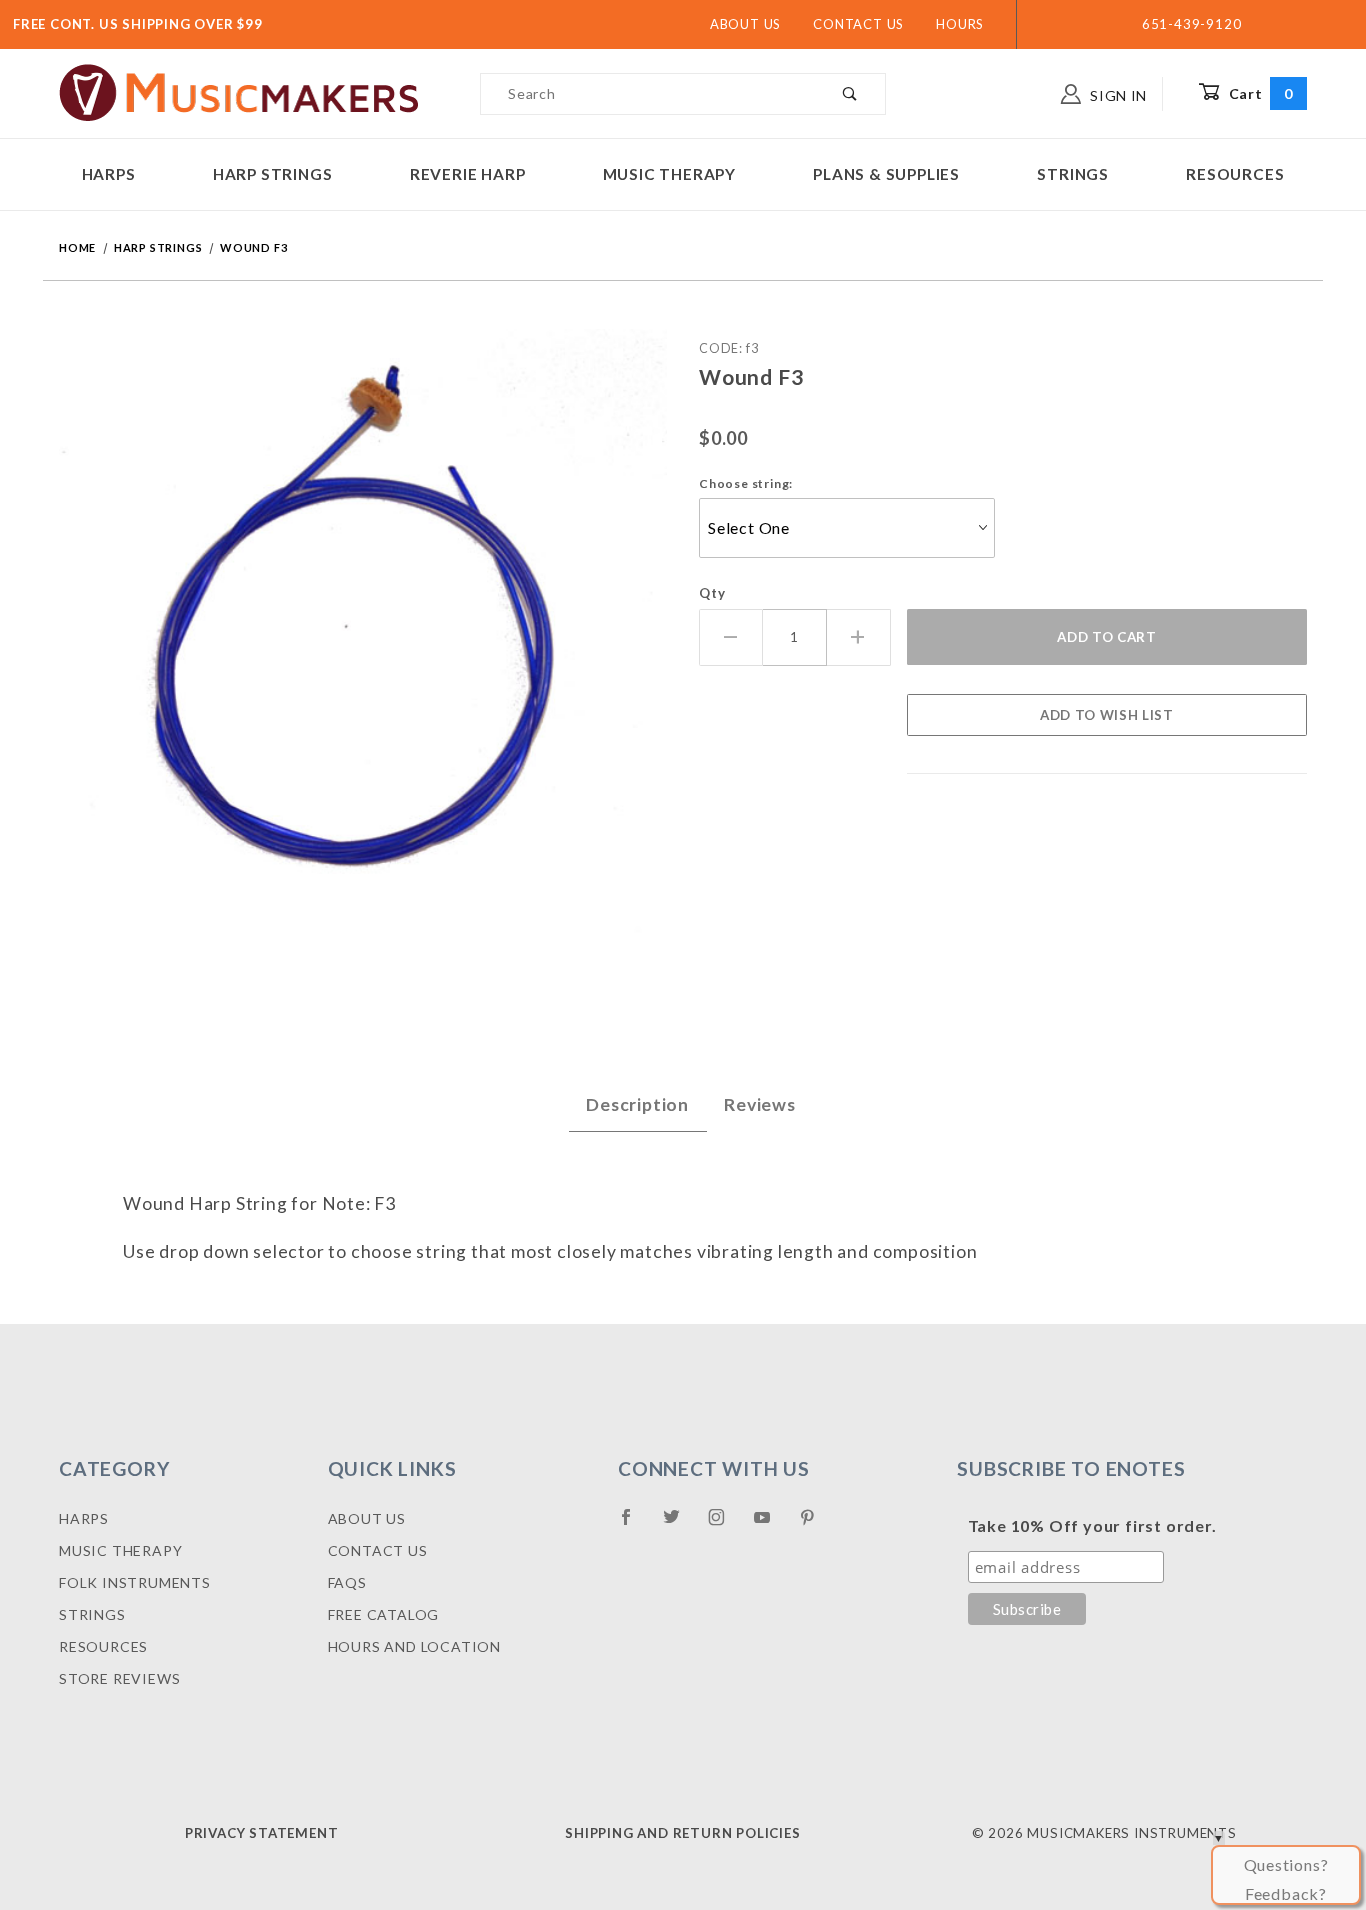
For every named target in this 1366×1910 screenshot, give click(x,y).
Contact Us (858, 24)
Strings (1073, 174)
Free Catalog (384, 1614)
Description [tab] (637, 1104)
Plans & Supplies (886, 174)
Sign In (1116, 95)
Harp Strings (273, 174)
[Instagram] (725, 1525)
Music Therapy (669, 174)
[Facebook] (634, 1525)
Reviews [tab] (760, 1104)
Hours (960, 24)
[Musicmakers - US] (239, 91)
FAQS (347, 1582)
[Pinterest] (815, 1525)
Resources (1235, 174)
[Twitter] (680, 1525)
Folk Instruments (135, 1582)
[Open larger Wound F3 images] (363, 646)
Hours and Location (414, 1646)
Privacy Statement (262, 1833)
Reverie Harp (468, 174)
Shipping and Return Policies (682, 1833)
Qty (712, 593)
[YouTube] (771, 1525)
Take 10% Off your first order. (1092, 1525)
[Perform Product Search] (850, 94)
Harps (109, 174)
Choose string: (746, 483)
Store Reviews (119, 1678)
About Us (745, 24)
